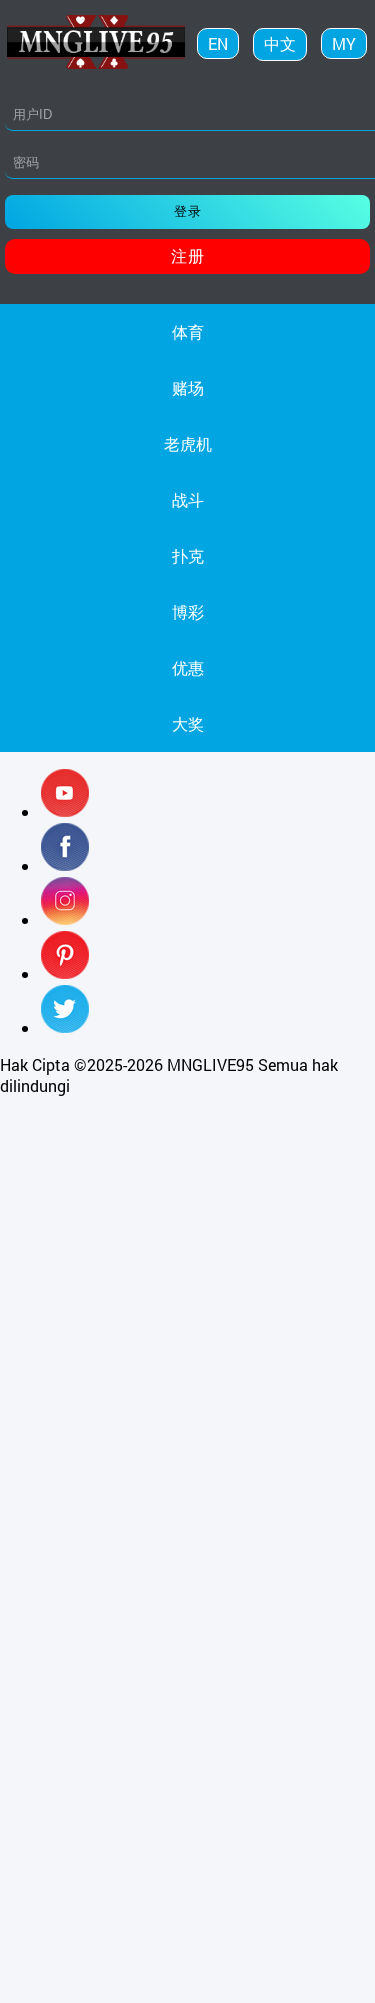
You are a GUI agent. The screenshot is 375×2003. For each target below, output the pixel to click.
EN (218, 43)
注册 (188, 255)
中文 (280, 43)
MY (344, 43)
